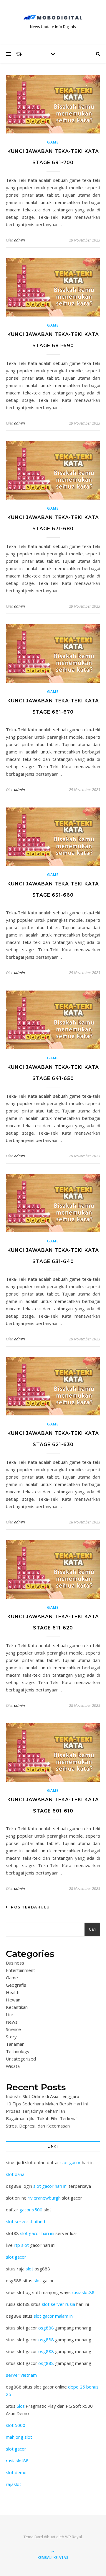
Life (10, 2014)
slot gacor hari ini (50, 2186)
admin (19, 240)
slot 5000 (16, 2425)
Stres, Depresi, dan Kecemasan (38, 2126)
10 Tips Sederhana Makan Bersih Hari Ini (47, 2104)
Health (13, 1992)
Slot (21, 2406)
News (12, 2022)
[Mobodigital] (53, 17)
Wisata (13, 2066)
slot (29, 2269)
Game (53, 142)
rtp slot (21, 2245)
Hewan (13, 2000)
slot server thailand (25, 2221)
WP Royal (73, 2537)
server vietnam (21, 2375)
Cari (92, 1929)
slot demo (16, 2472)
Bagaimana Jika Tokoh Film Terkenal (42, 2118)
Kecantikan (17, 2007)
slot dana (15, 2174)
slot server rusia (58, 2304)
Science (13, 2029)
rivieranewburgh (44, 2198)
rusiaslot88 (83, 2292)
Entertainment (20, 1970)
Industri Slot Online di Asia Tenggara (43, 2096)
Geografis (16, 1985)
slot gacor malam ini (54, 2316)
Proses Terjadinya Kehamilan (35, 2111)
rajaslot (14, 2484)
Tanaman (15, 2044)
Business (15, 1963)
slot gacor (71, 2162)
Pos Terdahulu (30, 1907)
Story (11, 2037)
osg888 (46, 2328)
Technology (18, 2051)
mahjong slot (19, 2437)
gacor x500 (31, 2210)
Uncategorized (21, 2059)
